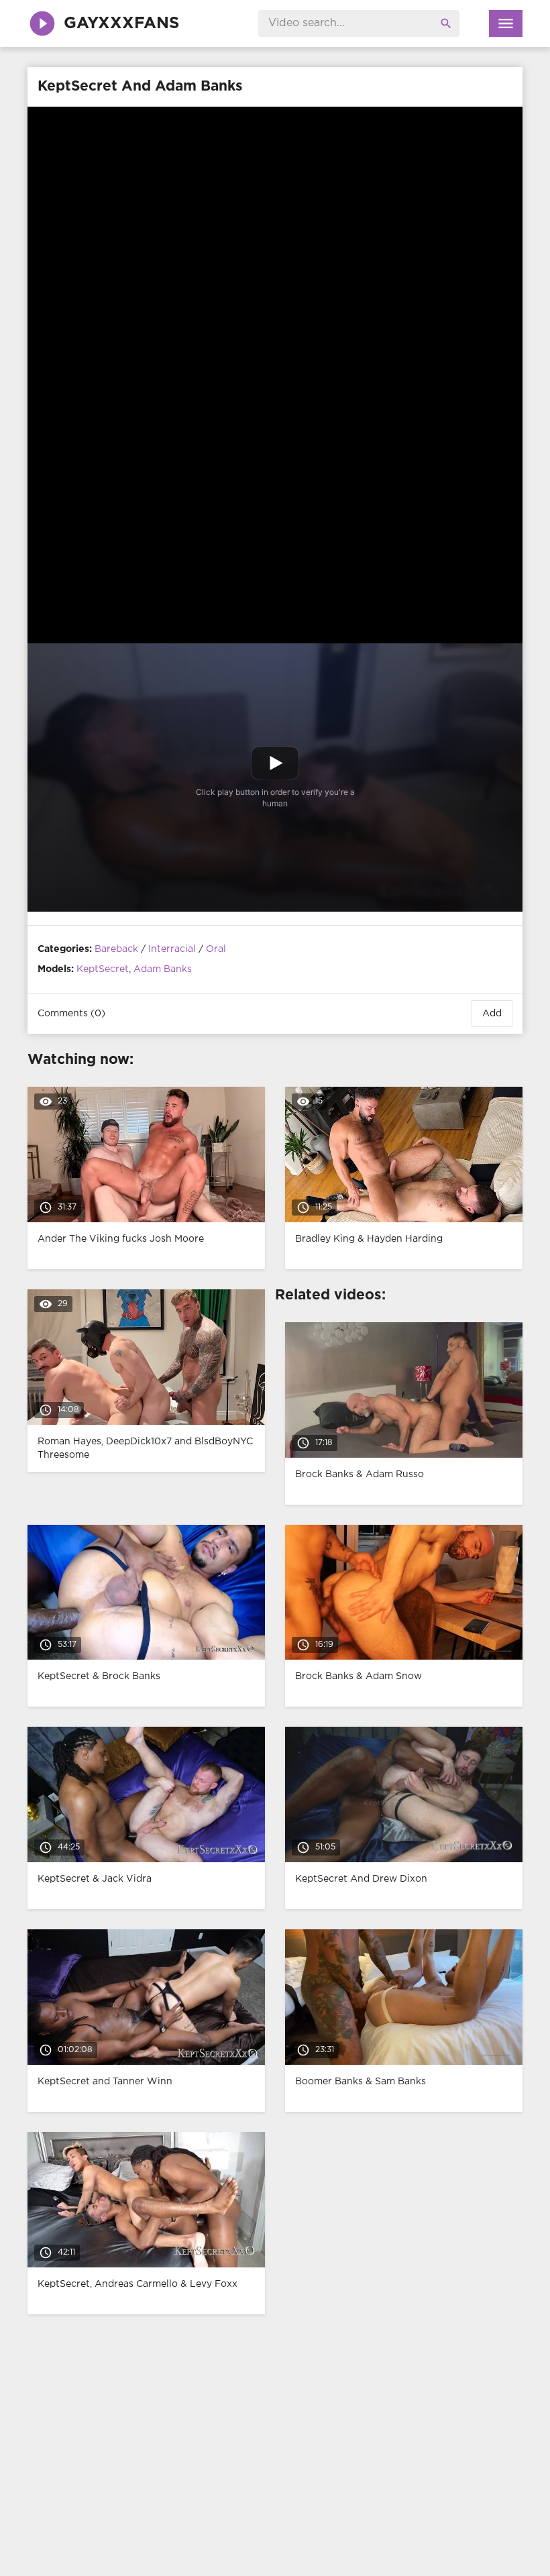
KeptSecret (103, 969)
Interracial (172, 949)
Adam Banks (163, 969)
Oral (216, 949)
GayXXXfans (121, 23)
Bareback (116, 949)
